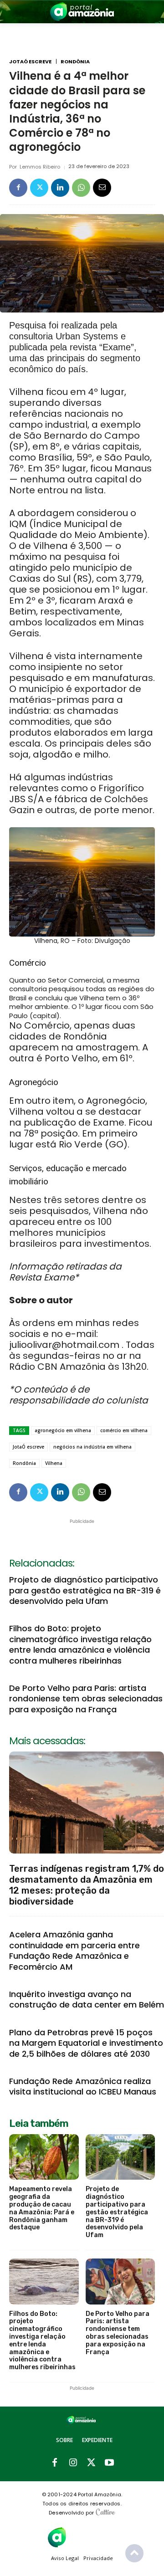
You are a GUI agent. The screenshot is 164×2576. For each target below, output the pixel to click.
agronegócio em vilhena (63, 1430)
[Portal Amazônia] (82, 12)
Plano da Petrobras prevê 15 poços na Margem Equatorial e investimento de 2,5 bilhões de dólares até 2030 (86, 2043)
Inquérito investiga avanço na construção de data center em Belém (87, 1999)
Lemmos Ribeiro (40, 167)
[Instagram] (73, 2463)
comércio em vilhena (124, 1430)
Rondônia (75, 62)
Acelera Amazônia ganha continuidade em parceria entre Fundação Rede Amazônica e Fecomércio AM (74, 1950)
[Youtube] (109, 2463)
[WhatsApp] (81, 188)
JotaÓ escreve (30, 62)
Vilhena (54, 1463)
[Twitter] (39, 188)
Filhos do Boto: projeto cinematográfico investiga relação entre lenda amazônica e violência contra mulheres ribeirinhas (80, 1644)
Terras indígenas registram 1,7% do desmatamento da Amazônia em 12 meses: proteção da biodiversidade (87, 1885)
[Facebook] (18, 188)
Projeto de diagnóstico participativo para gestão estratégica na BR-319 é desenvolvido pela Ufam (85, 1590)
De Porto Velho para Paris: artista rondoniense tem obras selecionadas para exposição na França (86, 1699)
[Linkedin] (60, 188)
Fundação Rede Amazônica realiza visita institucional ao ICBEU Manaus (83, 2086)
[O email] (102, 188)
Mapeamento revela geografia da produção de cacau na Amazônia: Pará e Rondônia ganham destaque (42, 2208)
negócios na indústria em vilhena (92, 1447)
